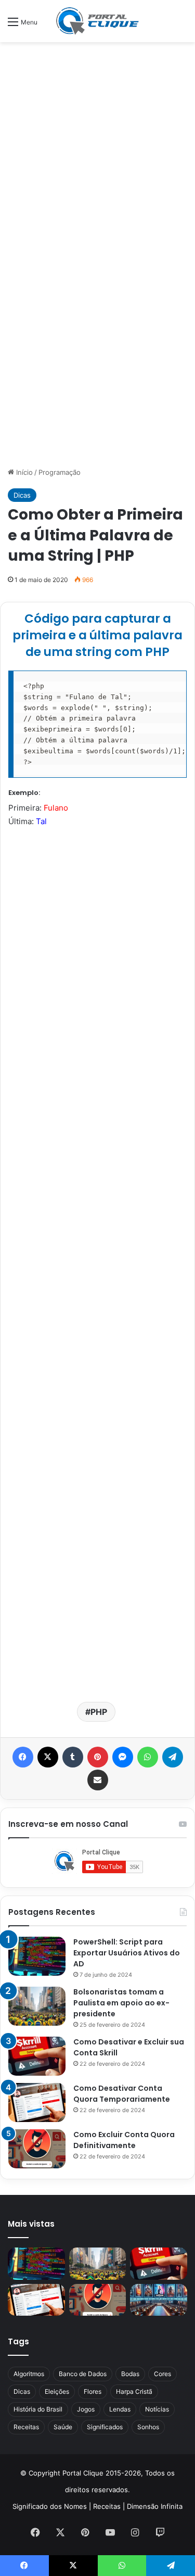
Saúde (63, 2427)
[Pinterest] (98, 1757)
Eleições (57, 2391)
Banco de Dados (83, 2374)
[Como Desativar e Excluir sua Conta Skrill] (37, 2056)
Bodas (130, 2374)
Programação (60, 472)
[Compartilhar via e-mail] (98, 1780)
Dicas (22, 495)
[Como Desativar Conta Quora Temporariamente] (37, 2103)
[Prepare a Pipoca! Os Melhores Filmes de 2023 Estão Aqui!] (159, 2300)
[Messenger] (123, 1757)
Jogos (86, 2409)
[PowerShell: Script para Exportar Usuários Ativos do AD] (37, 1956)
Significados (105, 2427)
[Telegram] (173, 1757)
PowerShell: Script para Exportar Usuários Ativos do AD (127, 1953)
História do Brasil (38, 2409)
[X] (48, 1757)
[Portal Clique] (98, 21)
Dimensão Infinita (155, 2506)
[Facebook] (23, 1757)
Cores (162, 2374)
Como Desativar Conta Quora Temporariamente (122, 2094)
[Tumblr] (73, 1757)
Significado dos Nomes (50, 2506)
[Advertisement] (97, 150)
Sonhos (148, 2427)
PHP (99, 1712)
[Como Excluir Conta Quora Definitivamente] (37, 2149)
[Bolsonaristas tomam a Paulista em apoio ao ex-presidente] (37, 2006)
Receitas (26, 2427)
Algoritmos (29, 2374)
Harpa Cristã (134, 2391)
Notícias (157, 2409)
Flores (93, 2391)
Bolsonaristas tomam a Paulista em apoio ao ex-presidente (121, 2003)
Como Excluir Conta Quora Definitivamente (124, 2140)
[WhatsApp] (148, 1757)
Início (23, 472)
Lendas (120, 2409)
